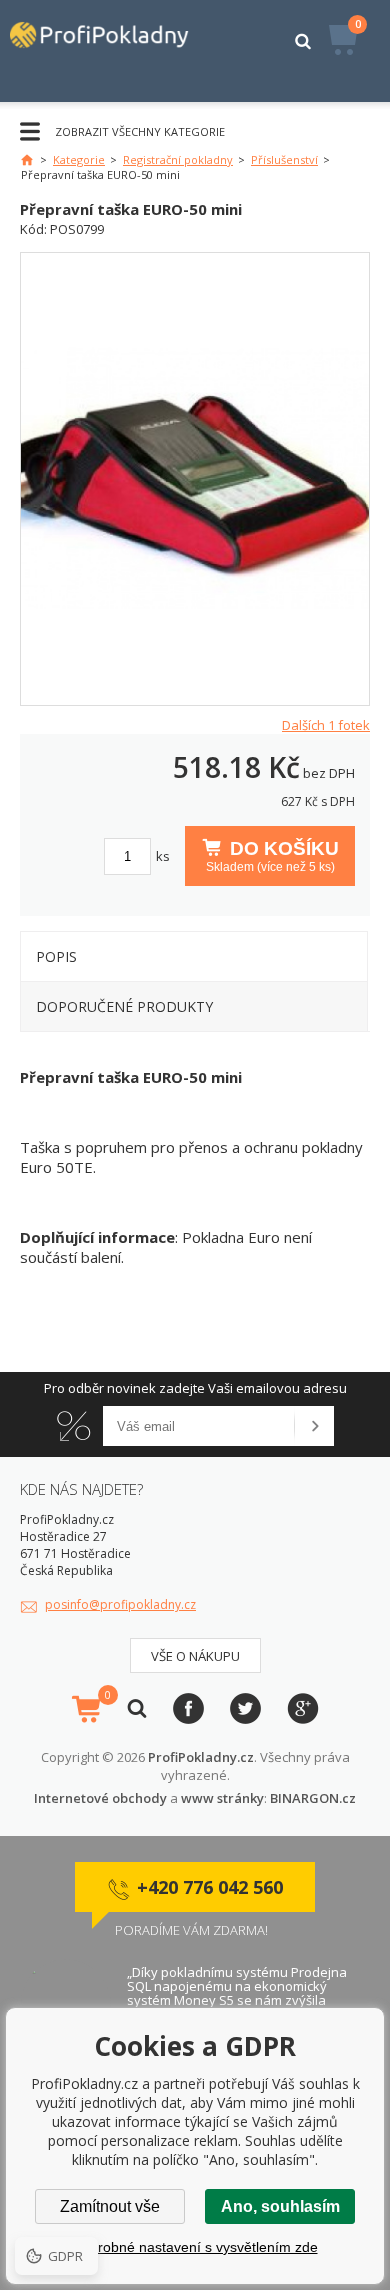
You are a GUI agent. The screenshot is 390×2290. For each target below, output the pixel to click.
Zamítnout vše (110, 2206)
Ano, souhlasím (280, 2206)
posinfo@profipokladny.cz (120, 1604)
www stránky (222, 1798)
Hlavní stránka (27, 160)
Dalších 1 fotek (326, 725)
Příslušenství (284, 159)
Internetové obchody (100, 1798)
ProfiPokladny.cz (201, 1757)
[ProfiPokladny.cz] (108, 51)
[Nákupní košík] (86, 1709)
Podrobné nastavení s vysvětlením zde (195, 2247)
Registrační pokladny (178, 159)
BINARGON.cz (313, 1798)
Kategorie (79, 159)
